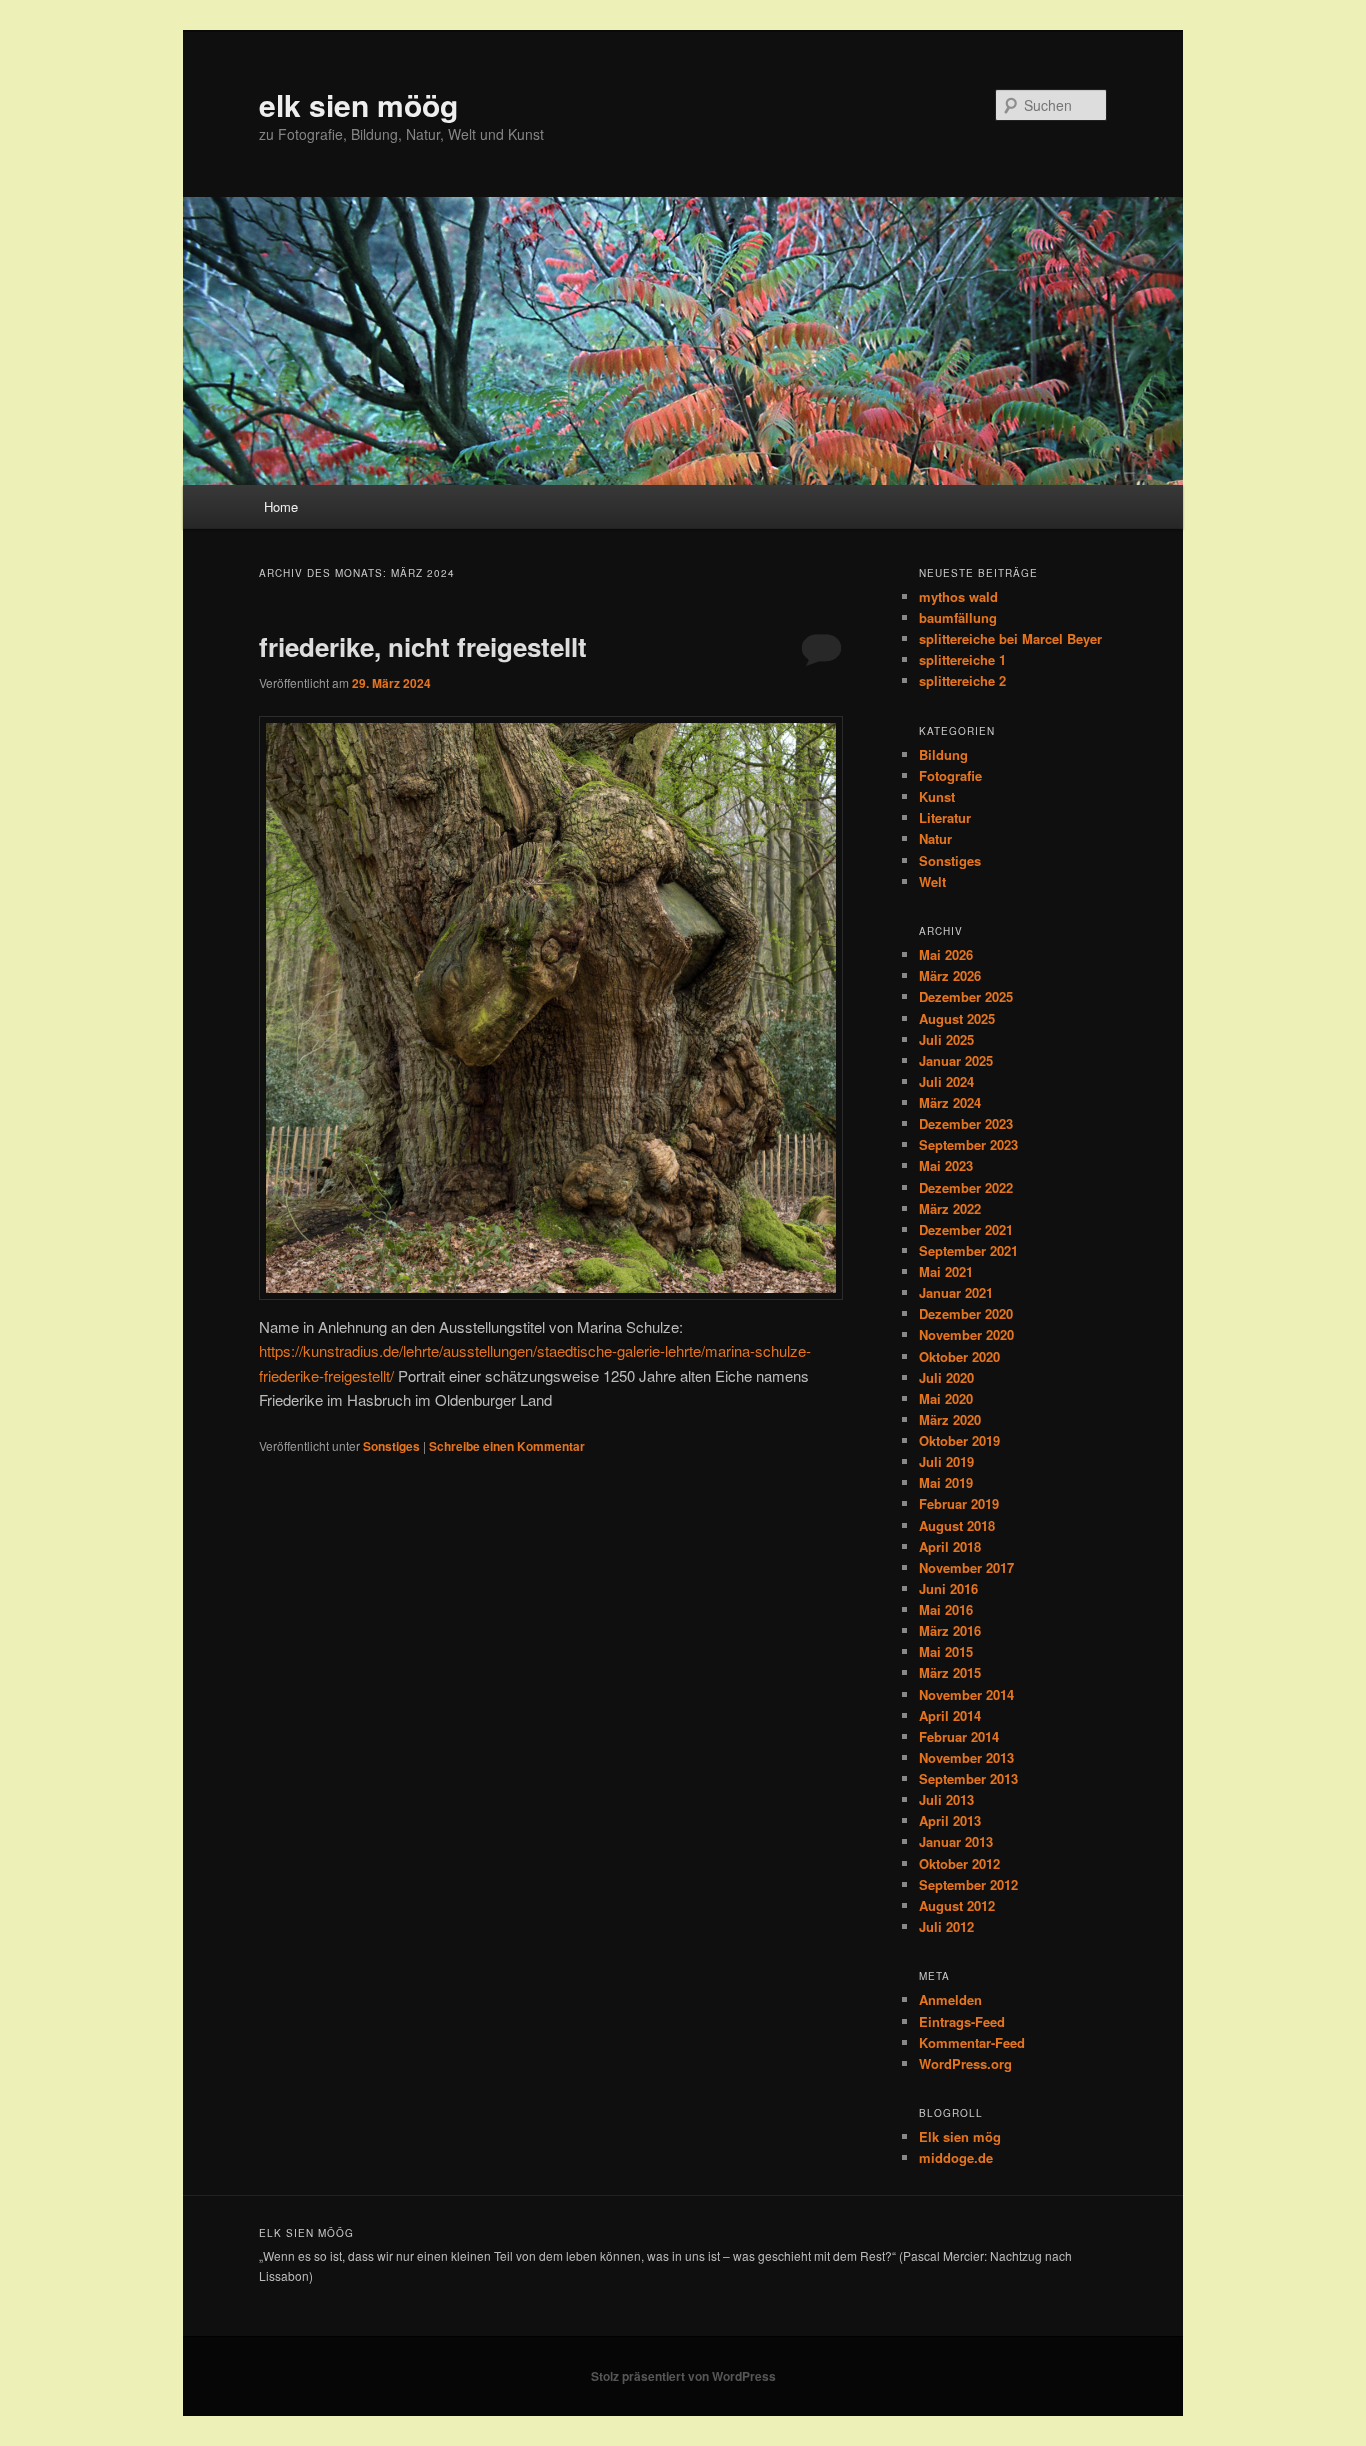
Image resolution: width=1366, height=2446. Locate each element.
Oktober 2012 (959, 1863)
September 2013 (968, 1778)
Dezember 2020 (966, 1313)
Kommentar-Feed (972, 2042)
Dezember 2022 (966, 1187)
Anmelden (950, 1999)
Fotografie (950, 775)
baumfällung (958, 617)
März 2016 (950, 1630)
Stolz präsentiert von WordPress (683, 2376)
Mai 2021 (946, 1271)
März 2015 (950, 1672)
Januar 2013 (956, 1841)
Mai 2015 (946, 1651)
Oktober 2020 (959, 1356)
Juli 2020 (946, 1377)
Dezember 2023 (966, 1123)
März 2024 (950, 1102)
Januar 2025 (956, 1060)
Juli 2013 (946, 1799)
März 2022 (950, 1208)
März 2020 (950, 1419)
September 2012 (968, 1884)
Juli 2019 (946, 1461)
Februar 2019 (959, 1503)
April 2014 (950, 1715)
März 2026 (950, 975)
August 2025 (957, 1018)
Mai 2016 (946, 1609)
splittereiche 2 (962, 680)
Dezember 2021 (966, 1229)
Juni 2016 (948, 1588)
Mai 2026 (946, 954)
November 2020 (966, 1334)
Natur (935, 838)
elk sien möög (358, 104)
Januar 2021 (956, 1292)
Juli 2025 (946, 1039)
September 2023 (968, 1144)
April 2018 (950, 1546)
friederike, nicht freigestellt (423, 646)
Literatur (945, 817)
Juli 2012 (946, 1926)
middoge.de (956, 2157)
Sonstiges (391, 1446)
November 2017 (966, 1567)
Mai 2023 (946, 1165)
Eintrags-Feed (962, 2021)
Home (281, 506)
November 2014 (966, 1694)
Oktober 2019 (959, 1440)
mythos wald (958, 596)
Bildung (943, 754)
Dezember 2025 (966, 996)
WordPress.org (965, 2063)
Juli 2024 (946, 1081)
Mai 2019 (946, 1482)
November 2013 (966, 1757)
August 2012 (957, 1905)
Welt (932, 881)
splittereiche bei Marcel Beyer (1010, 638)
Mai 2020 (946, 1398)
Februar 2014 (959, 1736)
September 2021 (968, 1250)
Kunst (937, 796)
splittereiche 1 (962, 659)
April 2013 (950, 1820)
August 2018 (957, 1525)
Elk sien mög (960, 2136)
